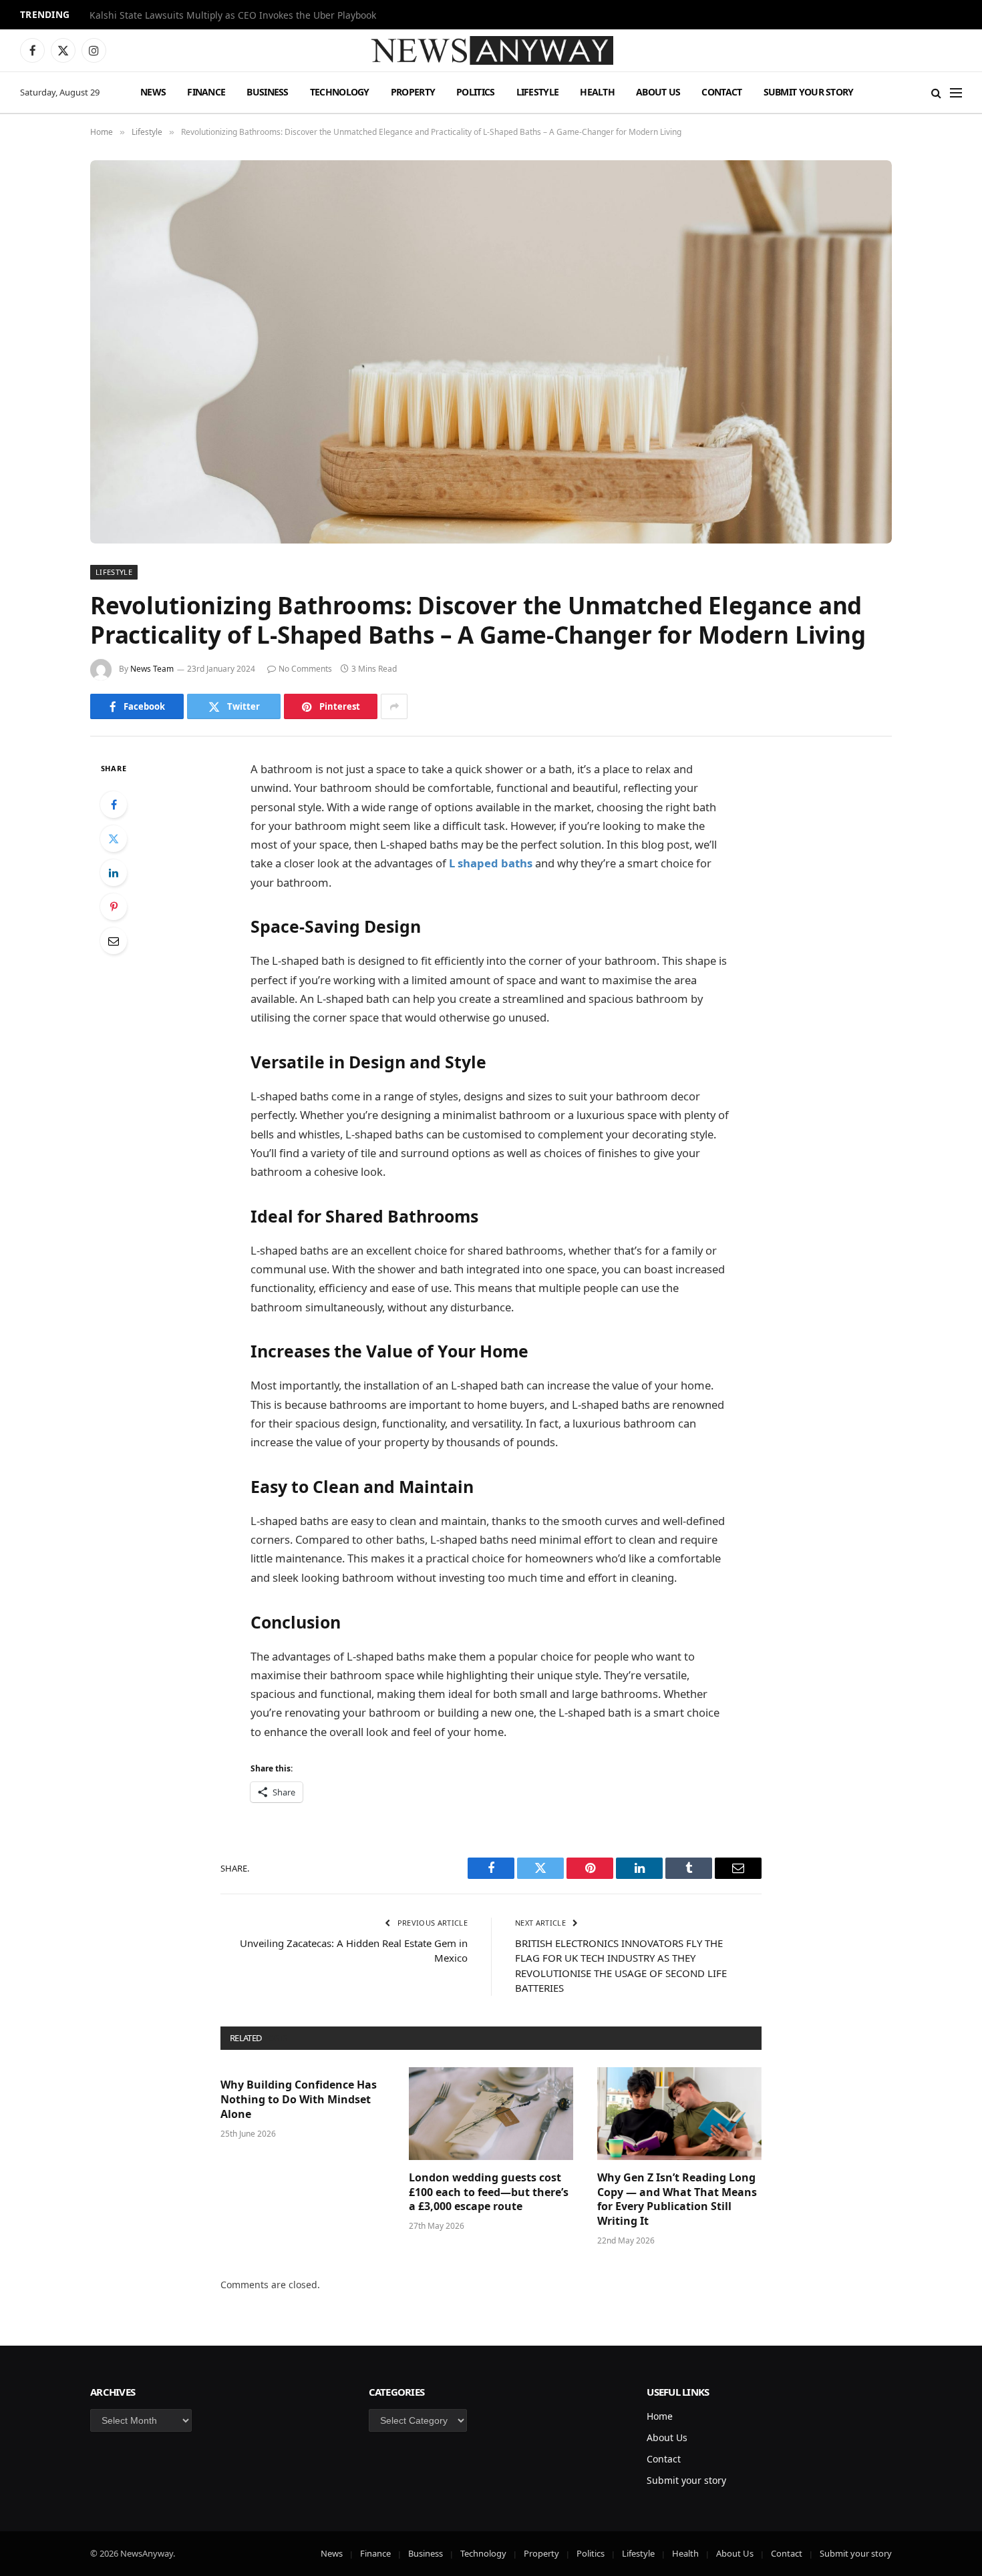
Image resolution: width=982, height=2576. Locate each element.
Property (413, 92)
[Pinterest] (114, 907)
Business (267, 92)
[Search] (936, 92)
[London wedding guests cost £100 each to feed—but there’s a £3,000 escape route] (491, 2113)
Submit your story (809, 92)
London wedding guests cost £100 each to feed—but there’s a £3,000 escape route (489, 2192)
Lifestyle (538, 92)
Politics (475, 92)
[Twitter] (114, 839)
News (153, 92)
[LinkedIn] (114, 873)
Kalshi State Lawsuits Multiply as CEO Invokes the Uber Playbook (233, 15)
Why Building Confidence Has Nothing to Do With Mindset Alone (299, 2100)
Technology (340, 92)
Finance (206, 92)
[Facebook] (114, 805)
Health (597, 92)
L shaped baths (491, 863)
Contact (721, 92)
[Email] (114, 941)
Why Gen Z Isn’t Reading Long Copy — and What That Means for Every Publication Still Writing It (677, 2199)
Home (660, 2416)
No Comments (305, 669)
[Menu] (956, 92)
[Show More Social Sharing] (394, 706)
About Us (658, 92)
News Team (152, 669)
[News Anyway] (491, 50)
